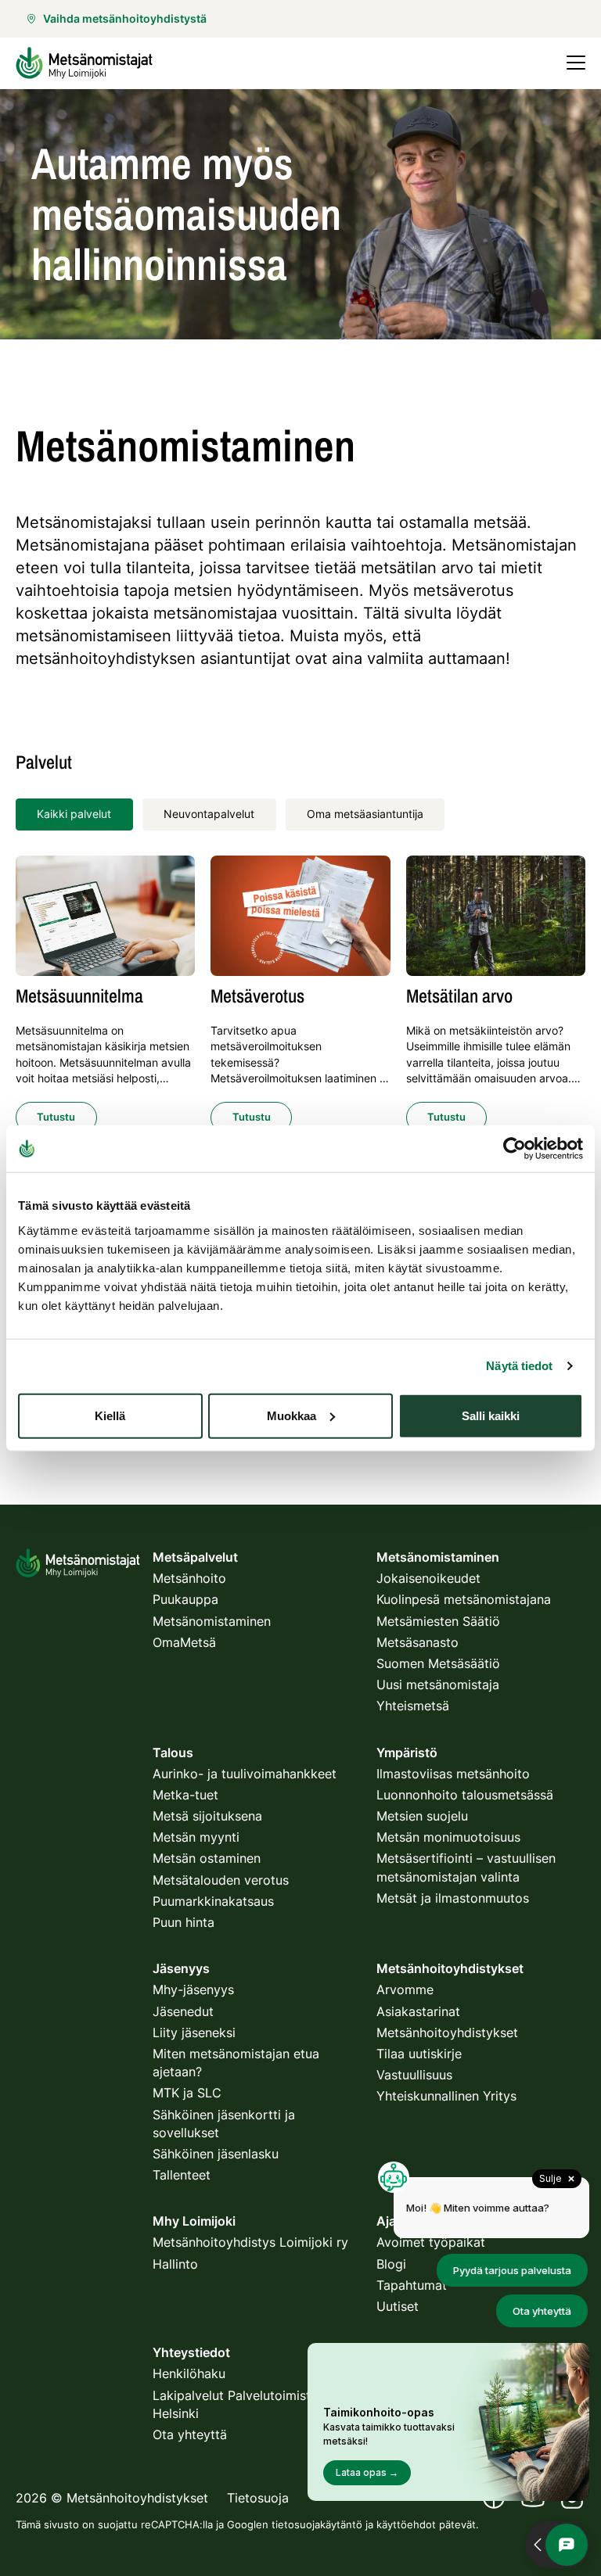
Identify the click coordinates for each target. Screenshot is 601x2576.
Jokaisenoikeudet (428, 1578)
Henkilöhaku (189, 2373)
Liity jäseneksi (194, 2032)
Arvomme (405, 1989)
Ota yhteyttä (190, 2434)
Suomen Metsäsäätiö (438, 1663)
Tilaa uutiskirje (419, 2054)
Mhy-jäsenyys (193, 1989)
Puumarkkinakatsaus (213, 1901)
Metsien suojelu (422, 1816)
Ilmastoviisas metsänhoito (453, 1774)
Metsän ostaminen (207, 1858)
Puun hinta (184, 1922)
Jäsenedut (183, 2011)
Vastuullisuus (414, 2075)
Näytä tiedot (519, 1366)
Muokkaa (292, 1415)
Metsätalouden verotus (221, 1880)
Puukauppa (185, 1599)
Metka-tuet (185, 1795)
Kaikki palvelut (74, 814)
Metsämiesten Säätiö (438, 1621)
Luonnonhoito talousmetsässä (465, 1795)
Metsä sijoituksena (207, 1816)
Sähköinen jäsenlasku (216, 2154)
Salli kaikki (491, 1415)
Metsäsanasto (417, 1642)
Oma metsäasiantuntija (365, 814)
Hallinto (175, 2264)
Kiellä (110, 1415)
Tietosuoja (258, 2498)
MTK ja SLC (187, 2093)
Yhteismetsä (413, 1706)
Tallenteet (182, 2175)
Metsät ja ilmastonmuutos (453, 1898)
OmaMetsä (184, 1642)
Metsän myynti (196, 1837)
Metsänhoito (189, 1578)
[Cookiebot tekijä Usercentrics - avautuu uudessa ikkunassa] (515, 1149)
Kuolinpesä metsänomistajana (464, 1599)
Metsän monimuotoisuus (448, 1837)
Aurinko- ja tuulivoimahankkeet (245, 1774)
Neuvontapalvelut (209, 814)
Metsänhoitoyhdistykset (447, 2032)
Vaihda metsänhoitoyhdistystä (125, 18)
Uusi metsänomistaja (438, 1684)
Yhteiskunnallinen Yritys (446, 2096)
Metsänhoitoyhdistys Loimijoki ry (250, 2242)
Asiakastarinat (418, 2011)
